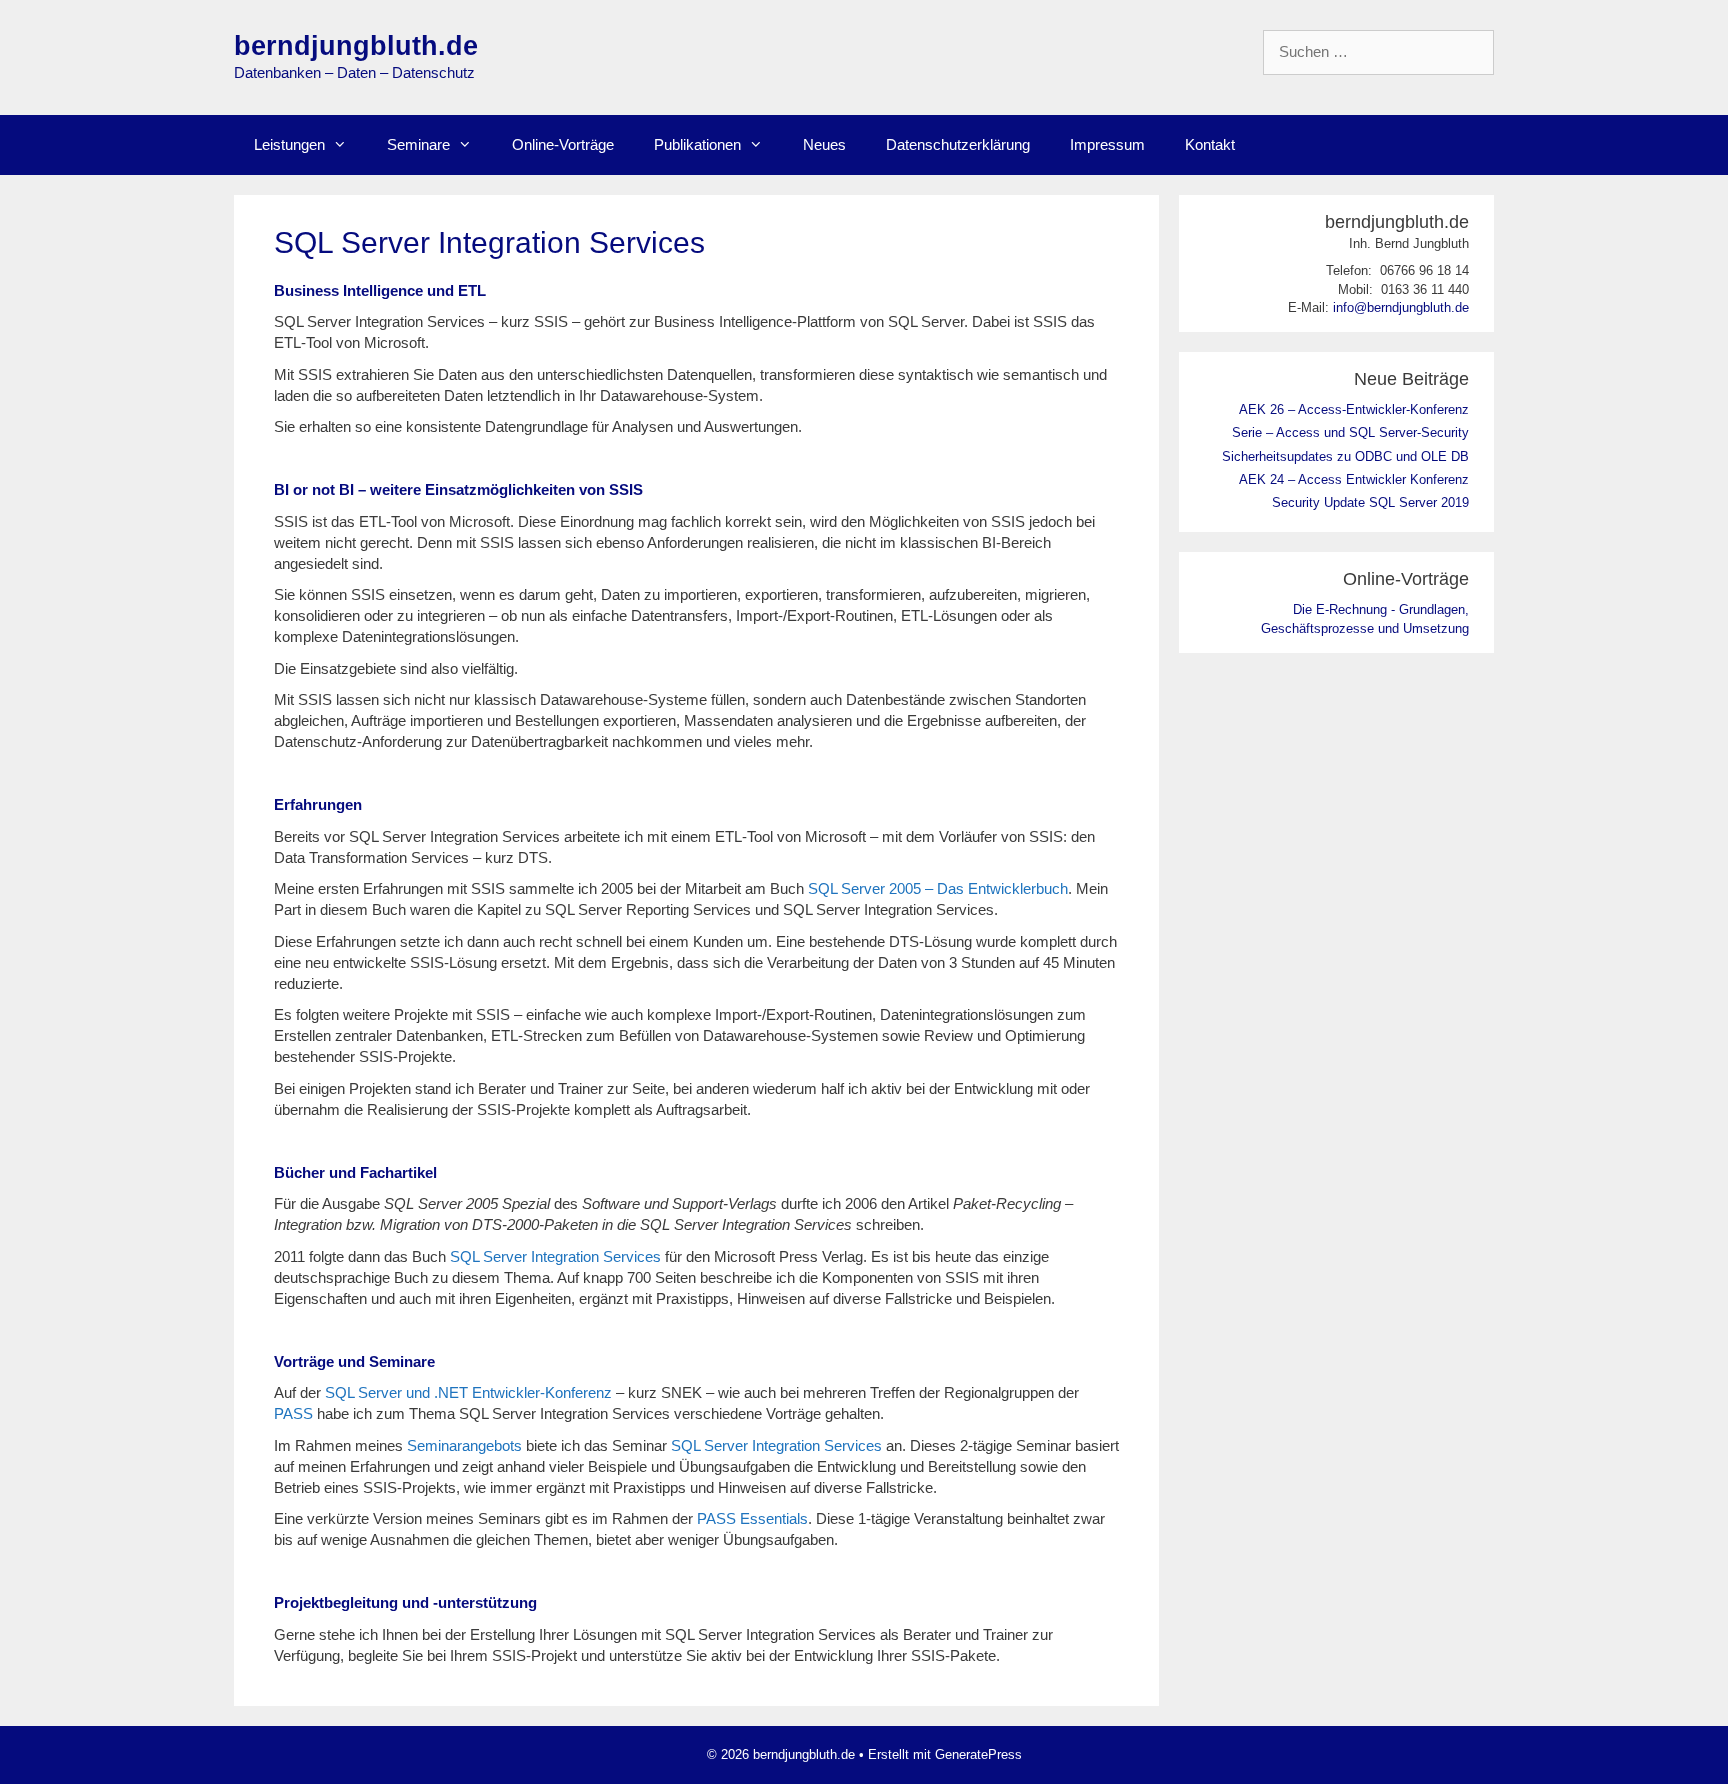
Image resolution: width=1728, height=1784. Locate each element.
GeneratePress (978, 1754)
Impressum (1107, 144)
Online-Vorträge (563, 144)
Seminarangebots (464, 1445)
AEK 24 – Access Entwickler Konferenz (1354, 479)
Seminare (418, 144)
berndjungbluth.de (356, 46)
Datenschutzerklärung (958, 144)
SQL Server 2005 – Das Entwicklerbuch (938, 888)
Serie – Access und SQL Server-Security (1350, 432)
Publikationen (697, 144)
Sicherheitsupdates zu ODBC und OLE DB (1345, 456)
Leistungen (289, 144)
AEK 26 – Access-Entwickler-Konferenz (1354, 409)
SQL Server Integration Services (555, 1256)
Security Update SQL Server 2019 (1370, 502)
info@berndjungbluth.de (1401, 307)
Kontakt (1210, 144)
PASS (293, 1413)
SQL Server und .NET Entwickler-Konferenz (468, 1392)
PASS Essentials (752, 1518)
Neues (824, 144)
